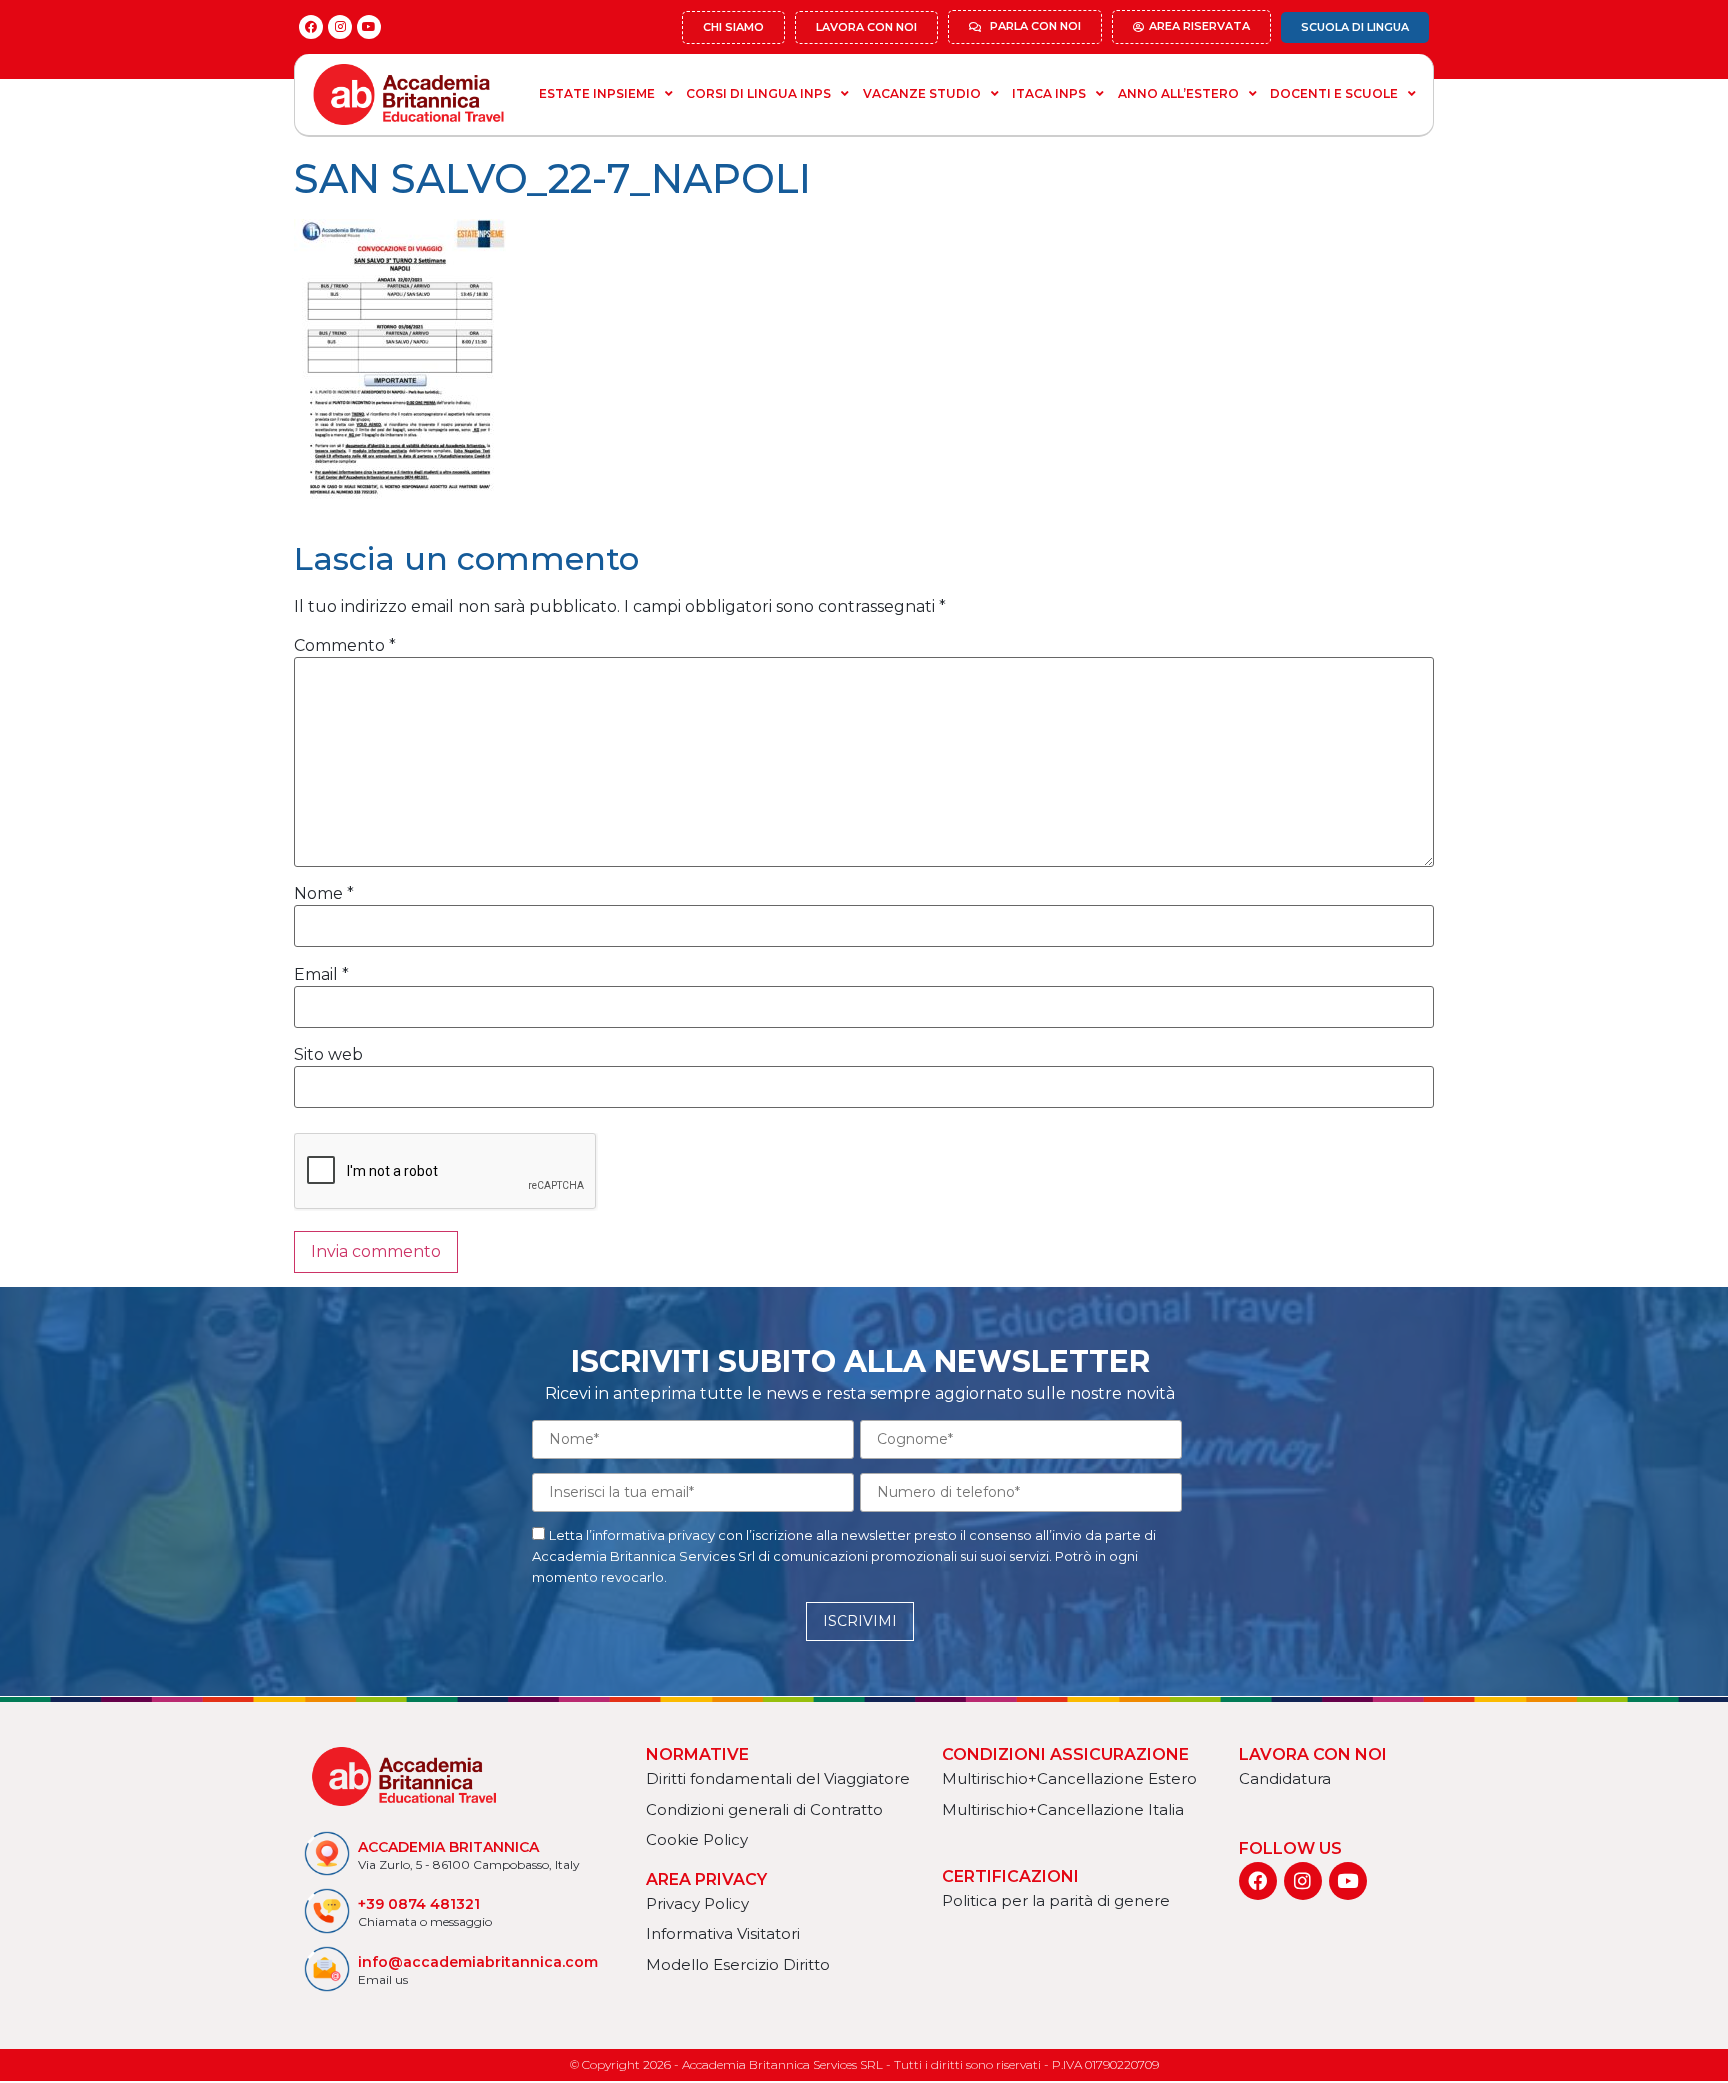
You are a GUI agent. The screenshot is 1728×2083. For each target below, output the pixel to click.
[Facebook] (311, 27)
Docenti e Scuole (1334, 93)
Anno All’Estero (1178, 93)
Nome (324, 894)
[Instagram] (340, 27)
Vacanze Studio (922, 93)
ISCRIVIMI (860, 1621)
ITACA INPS (1049, 93)
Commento (345, 646)
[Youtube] (369, 27)
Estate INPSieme (597, 93)
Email (321, 975)
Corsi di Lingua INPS (758, 93)
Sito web (328, 1055)
